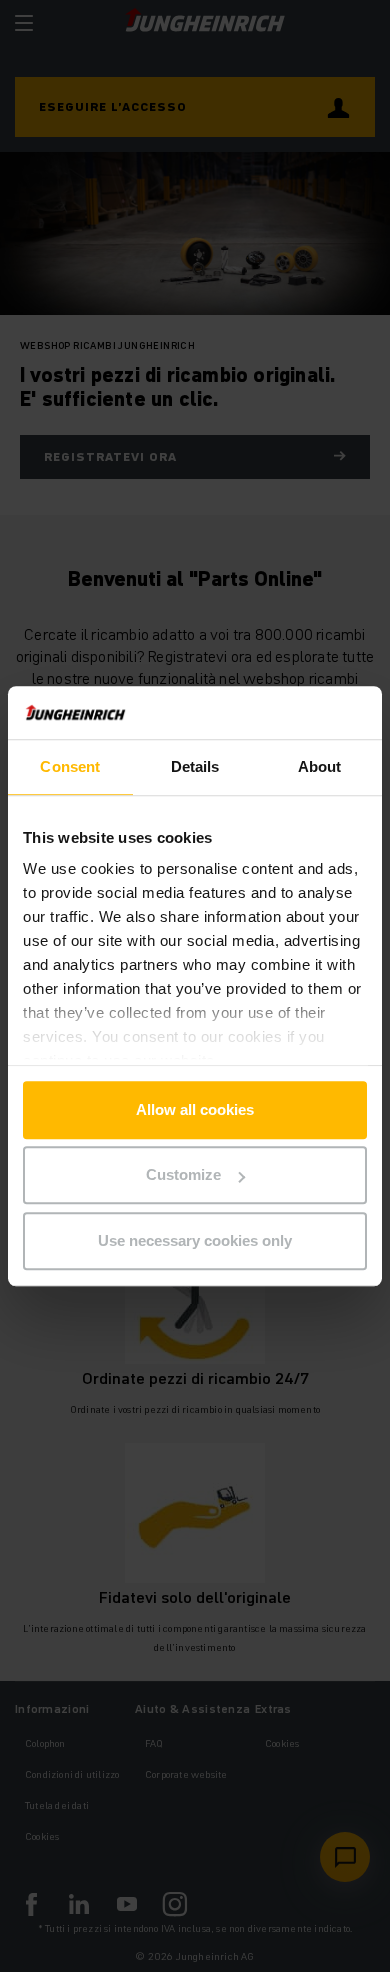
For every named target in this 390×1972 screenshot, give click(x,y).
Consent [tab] (70, 766)
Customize (183, 1174)
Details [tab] (195, 766)
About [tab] (320, 766)
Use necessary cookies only (195, 1240)
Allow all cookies (195, 1109)
